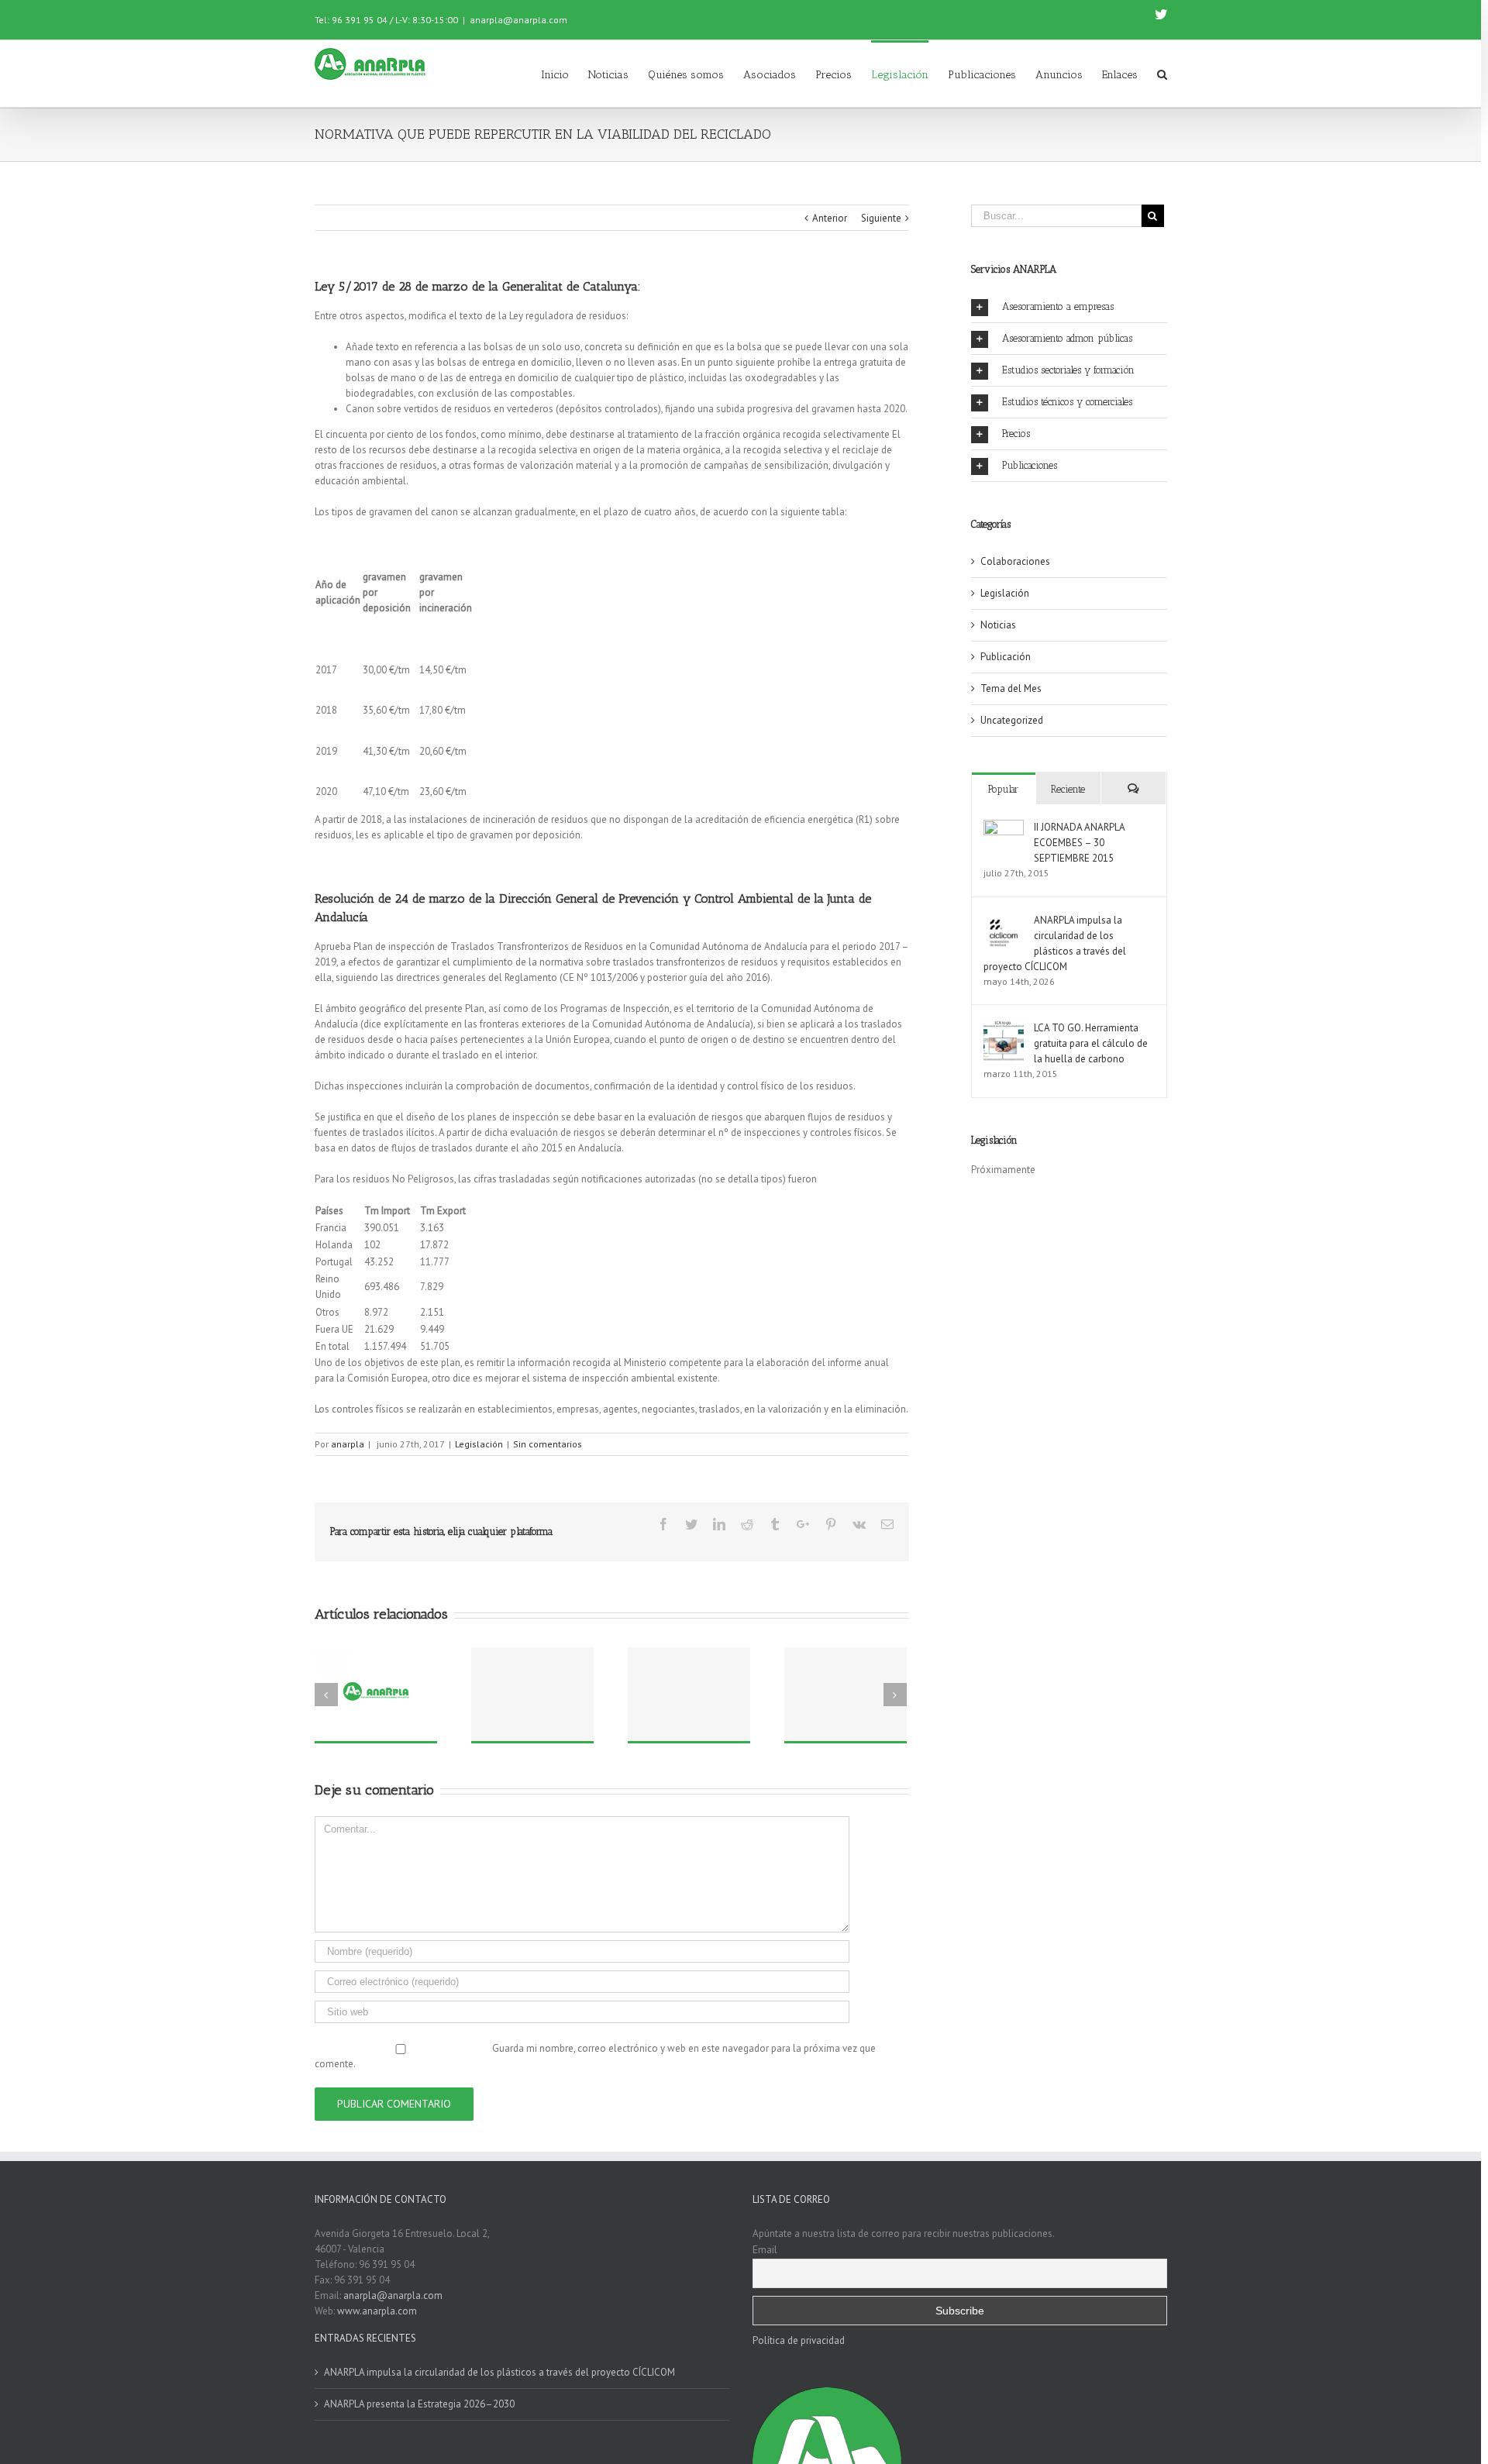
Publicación (1006, 657)
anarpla (348, 1444)
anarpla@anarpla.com (518, 20)
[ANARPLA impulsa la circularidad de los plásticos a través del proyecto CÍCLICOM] (1004, 920)
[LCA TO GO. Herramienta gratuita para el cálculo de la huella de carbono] (1004, 1028)
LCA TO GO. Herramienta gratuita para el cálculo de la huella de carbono (1091, 1043)
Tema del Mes (1011, 688)
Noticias (998, 625)
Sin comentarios (548, 1444)
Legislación (479, 1444)
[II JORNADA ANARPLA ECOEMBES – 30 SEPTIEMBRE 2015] (1004, 827)
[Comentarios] (1134, 788)
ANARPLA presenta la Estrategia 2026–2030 (419, 2404)
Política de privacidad (799, 2340)
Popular (1003, 789)
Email (765, 2249)
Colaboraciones (1015, 561)
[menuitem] (565, 74)
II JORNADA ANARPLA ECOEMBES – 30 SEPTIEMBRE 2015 (1079, 843)
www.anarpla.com (377, 2311)
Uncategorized (1012, 720)
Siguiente (881, 218)
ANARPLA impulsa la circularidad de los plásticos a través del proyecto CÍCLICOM (499, 2372)
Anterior (830, 218)
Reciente (1068, 789)
